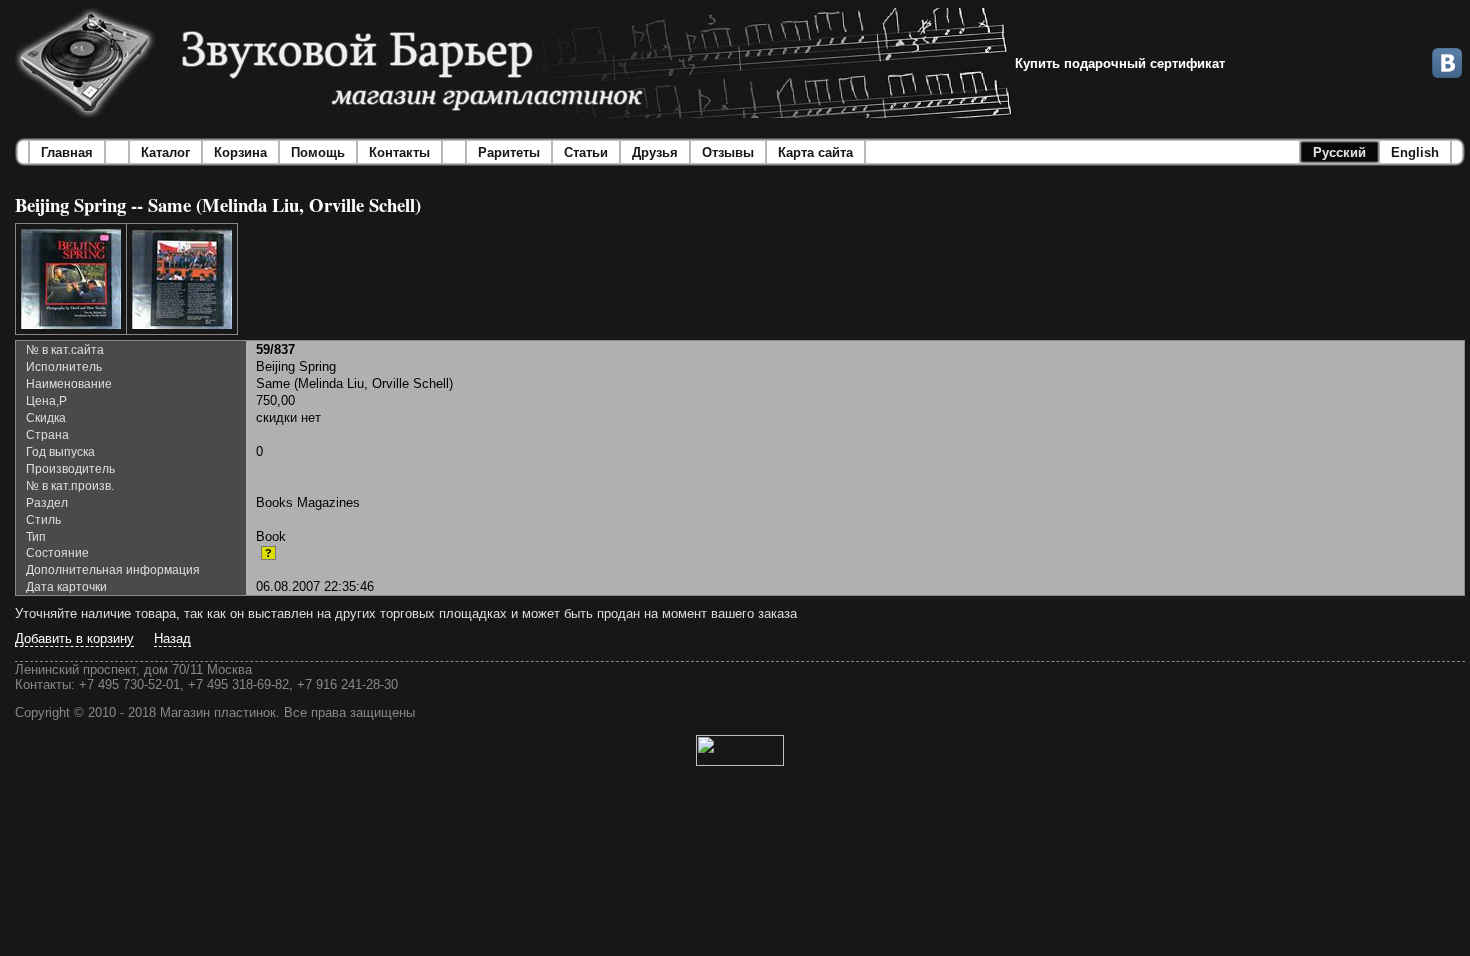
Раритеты (509, 152)
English (1415, 152)
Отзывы (728, 152)
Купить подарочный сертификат (1120, 63)
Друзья (655, 152)
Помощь (318, 152)
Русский (1339, 152)
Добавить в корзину (74, 638)
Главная (67, 152)
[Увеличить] (71, 279)
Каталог (165, 152)
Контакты (399, 152)
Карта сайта (815, 152)
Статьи (586, 152)
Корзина (240, 152)
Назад (172, 638)
